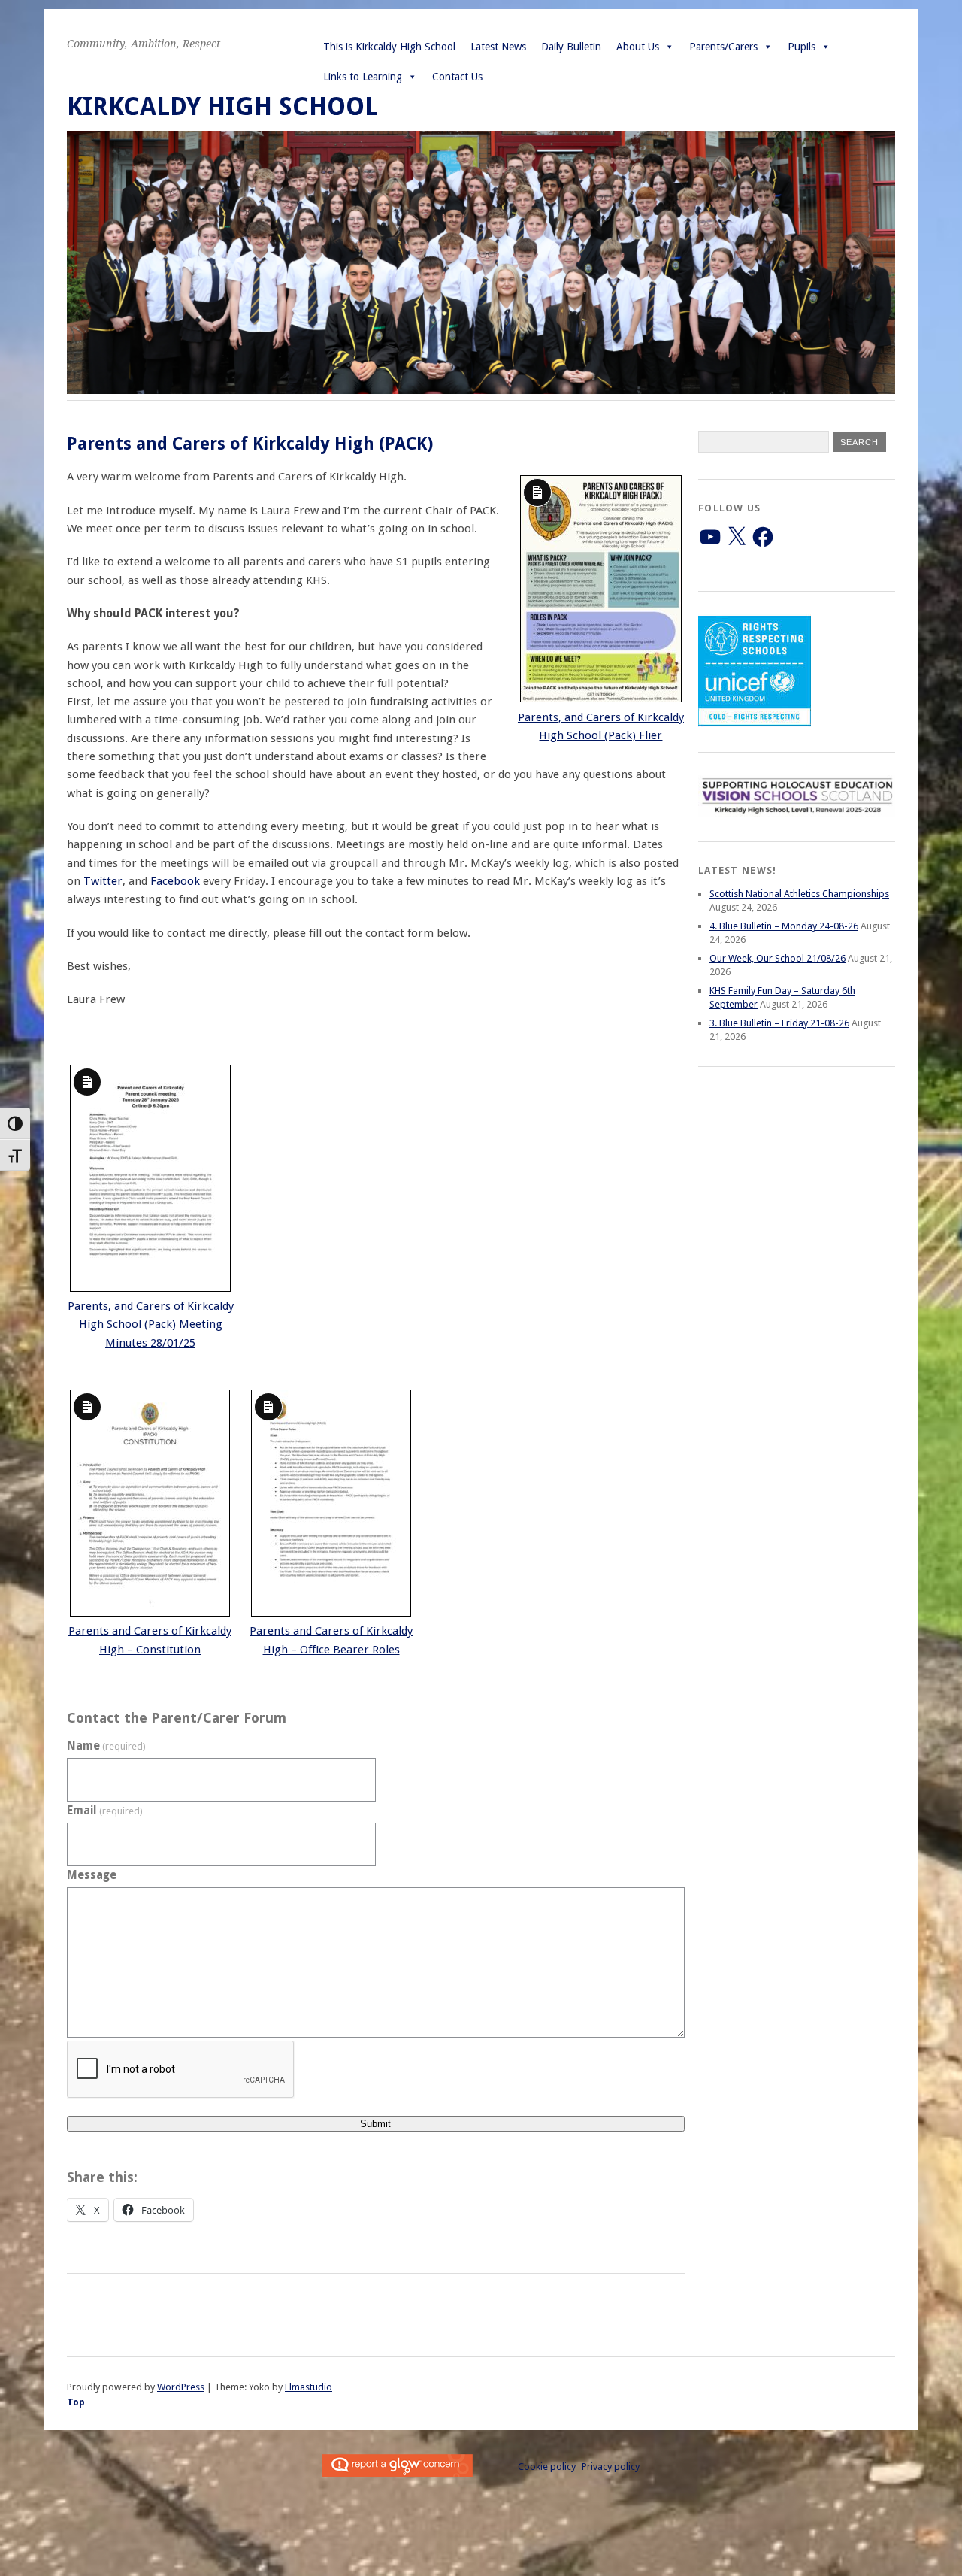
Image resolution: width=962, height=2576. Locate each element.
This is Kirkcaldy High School (389, 47)
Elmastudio (309, 2387)
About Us (638, 47)
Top (76, 2402)
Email (105, 1811)
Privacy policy (611, 2467)
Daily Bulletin (571, 47)
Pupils (802, 47)
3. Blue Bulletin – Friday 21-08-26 (779, 1023)
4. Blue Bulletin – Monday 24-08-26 (784, 926)
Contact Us (457, 77)
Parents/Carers (723, 47)
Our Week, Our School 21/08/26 (777, 958)
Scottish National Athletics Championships (799, 894)
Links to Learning (363, 77)
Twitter (103, 881)
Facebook (175, 881)
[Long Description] (601, 699)
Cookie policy (547, 2467)
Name (106, 1746)
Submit (375, 2124)
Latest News (498, 47)
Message (92, 1875)
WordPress (181, 2387)
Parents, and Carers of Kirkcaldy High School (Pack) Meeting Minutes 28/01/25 (151, 1324)
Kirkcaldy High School (222, 106)
